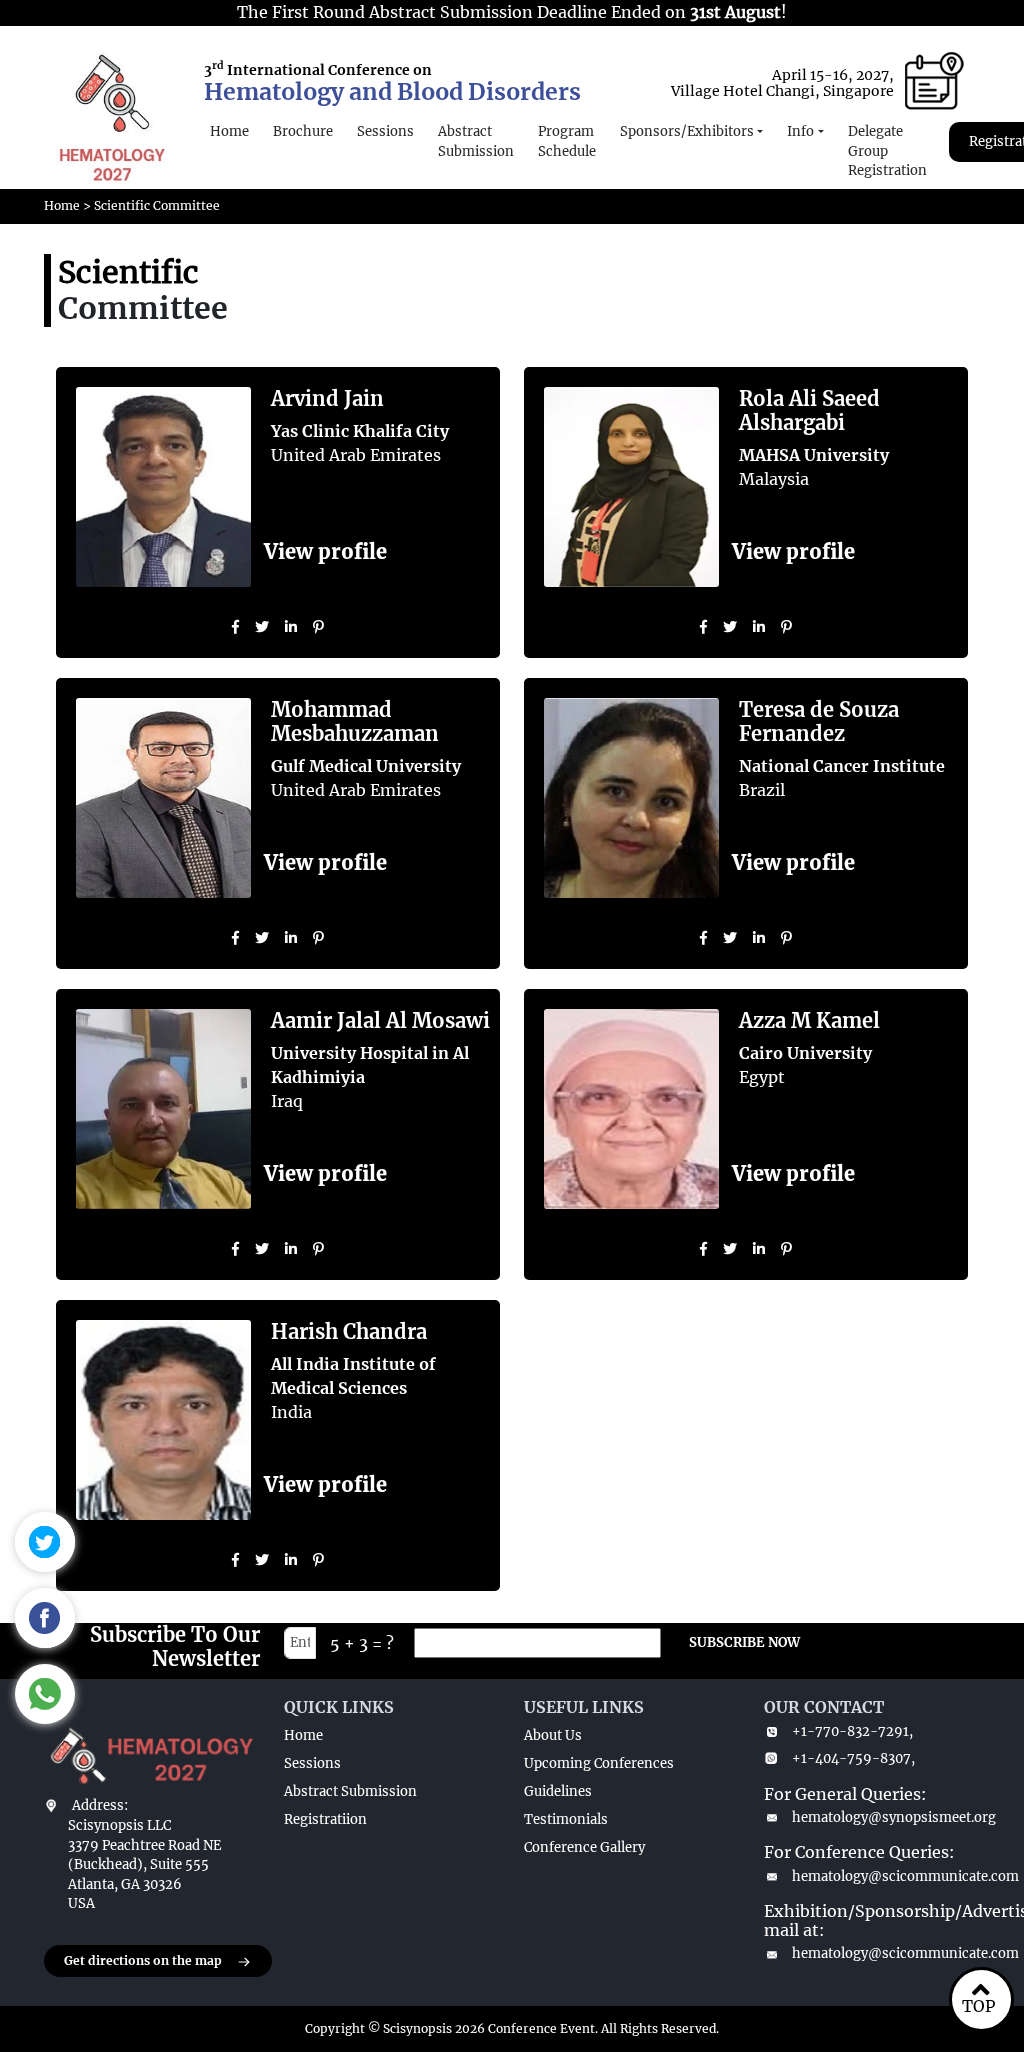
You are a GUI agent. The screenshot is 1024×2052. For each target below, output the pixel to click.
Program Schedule (567, 141)
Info (800, 131)
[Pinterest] (318, 627)
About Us (553, 1735)
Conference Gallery (584, 1847)
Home (229, 131)
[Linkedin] (291, 627)
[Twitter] (262, 627)
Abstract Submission (476, 141)
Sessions (385, 131)
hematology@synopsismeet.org (886, 1817)
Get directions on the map (143, 1960)
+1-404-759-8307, (853, 1758)
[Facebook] (235, 627)
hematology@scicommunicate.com (886, 1876)
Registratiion (325, 1819)
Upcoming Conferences (599, 1763)
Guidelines (558, 1791)
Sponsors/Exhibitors (687, 131)
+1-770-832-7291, (852, 1731)
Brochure (303, 131)
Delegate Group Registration (887, 151)
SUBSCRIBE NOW (744, 1642)
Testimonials (566, 1819)
